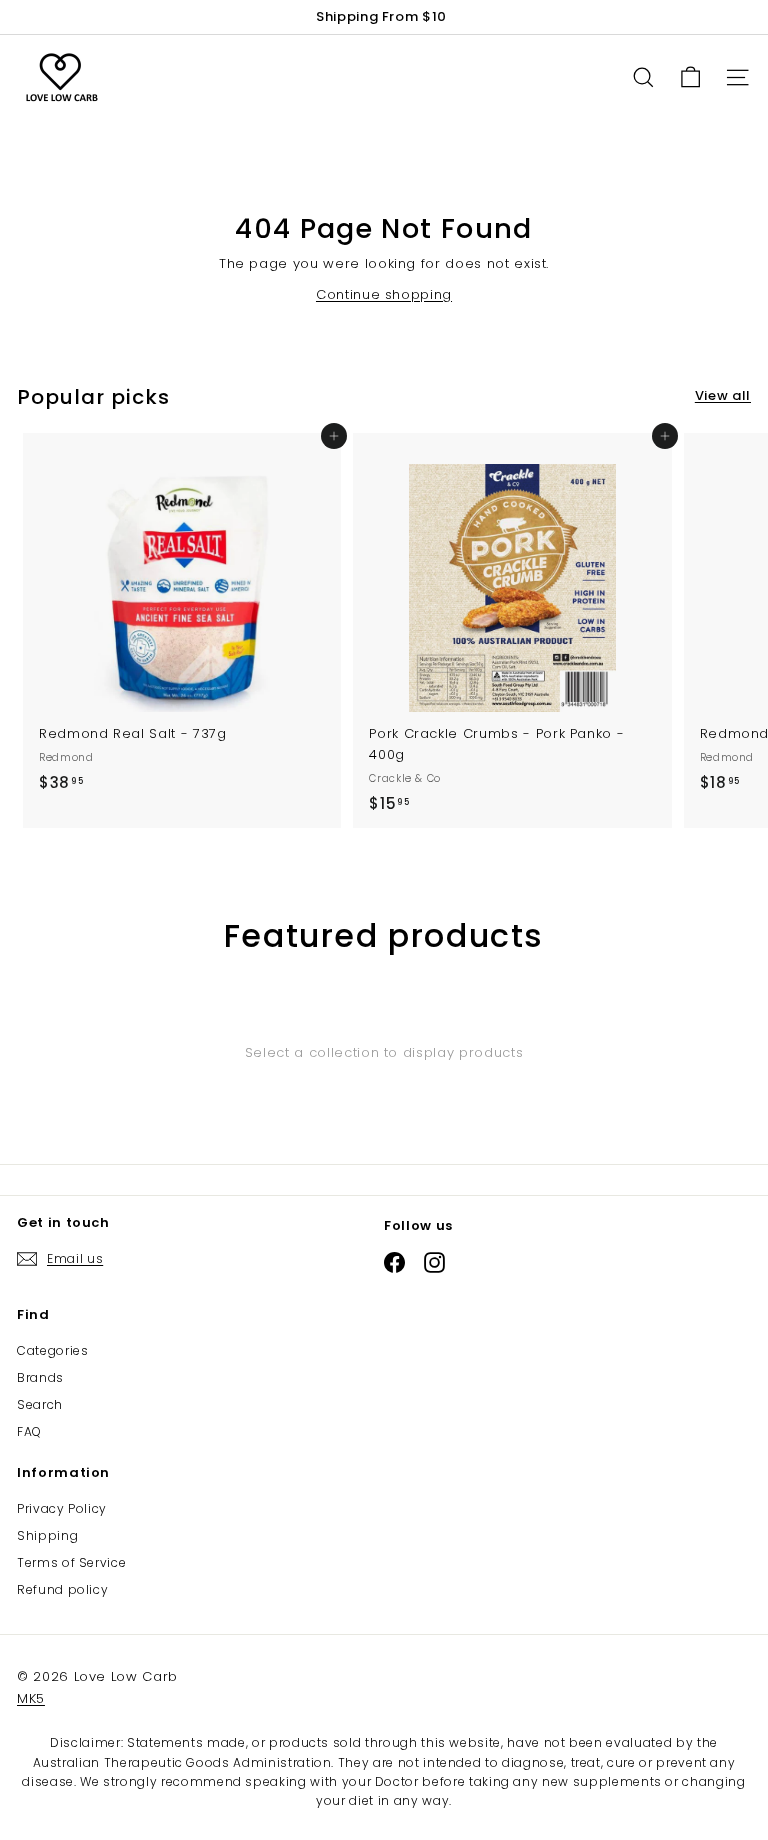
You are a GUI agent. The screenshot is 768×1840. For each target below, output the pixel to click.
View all (723, 395)
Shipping (47, 1535)
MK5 (31, 1698)
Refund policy (62, 1589)
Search (40, 1404)
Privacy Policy (62, 1508)
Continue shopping (384, 294)
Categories (53, 1350)
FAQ (29, 1431)
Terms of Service (71, 1562)
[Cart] (690, 77)
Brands (40, 1377)
